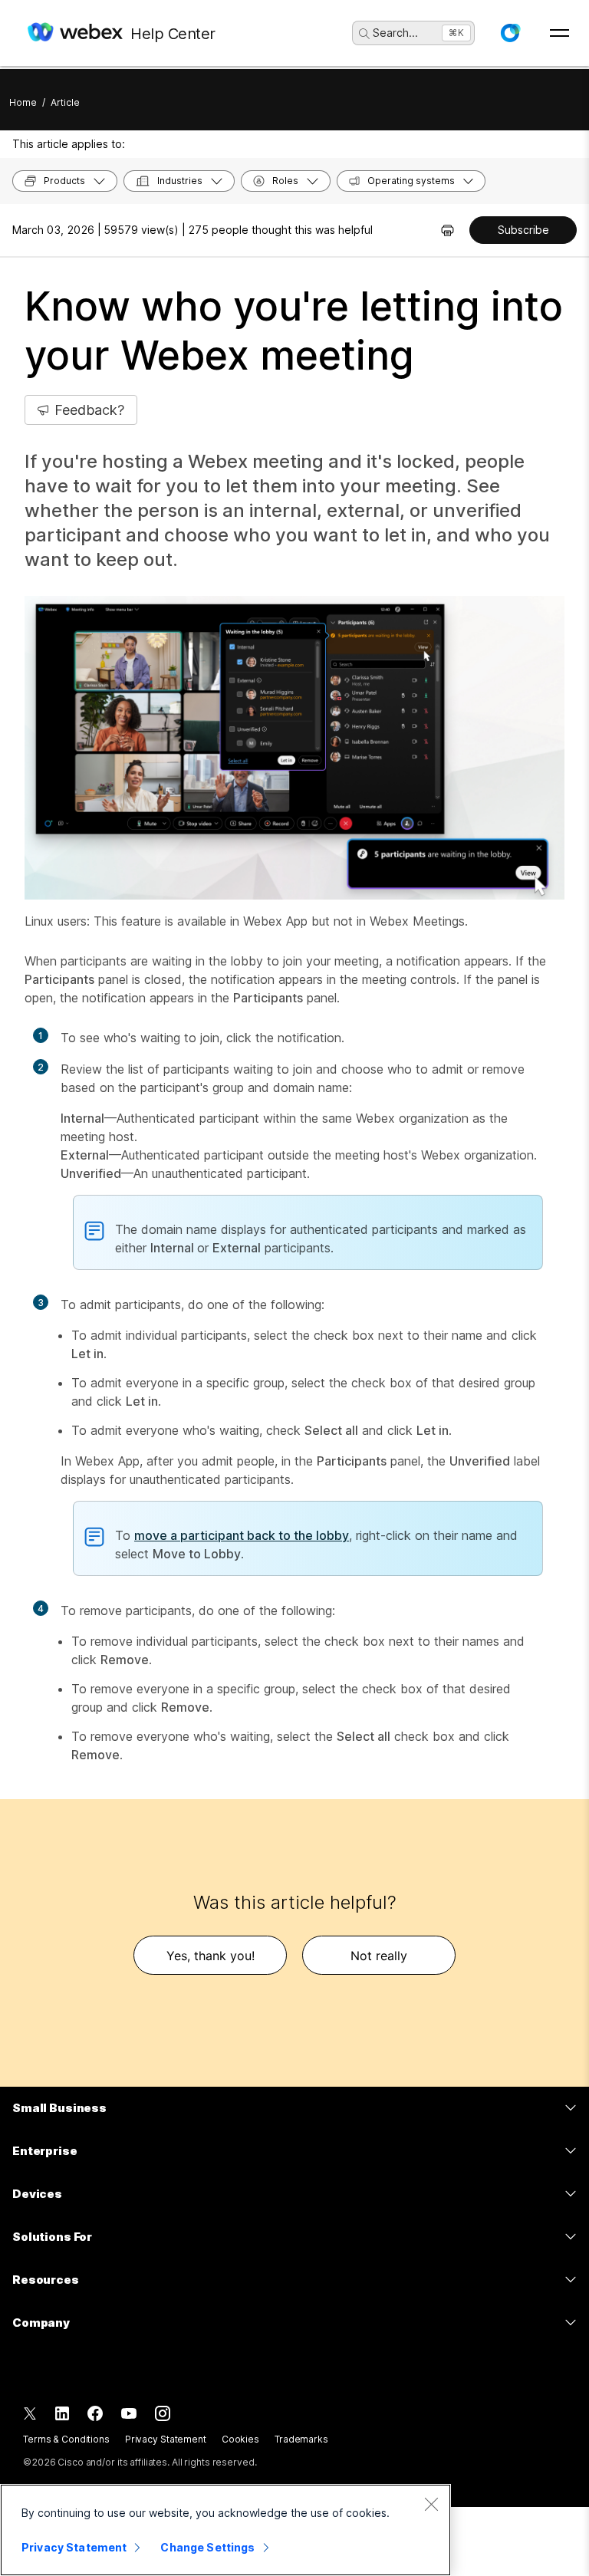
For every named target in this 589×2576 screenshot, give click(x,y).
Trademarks (301, 2439)
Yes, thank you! (211, 1956)
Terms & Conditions (66, 2439)
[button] (510, 33)
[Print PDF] (448, 230)
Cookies (240, 2439)
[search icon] (364, 34)
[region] (225, 2530)
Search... (395, 33)
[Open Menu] (559, 33)
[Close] (431, 2504)
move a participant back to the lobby (242, 1535)
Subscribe (523, 230)
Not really (379, 1956)
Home (23, 102)
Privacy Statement (166, 2439)
